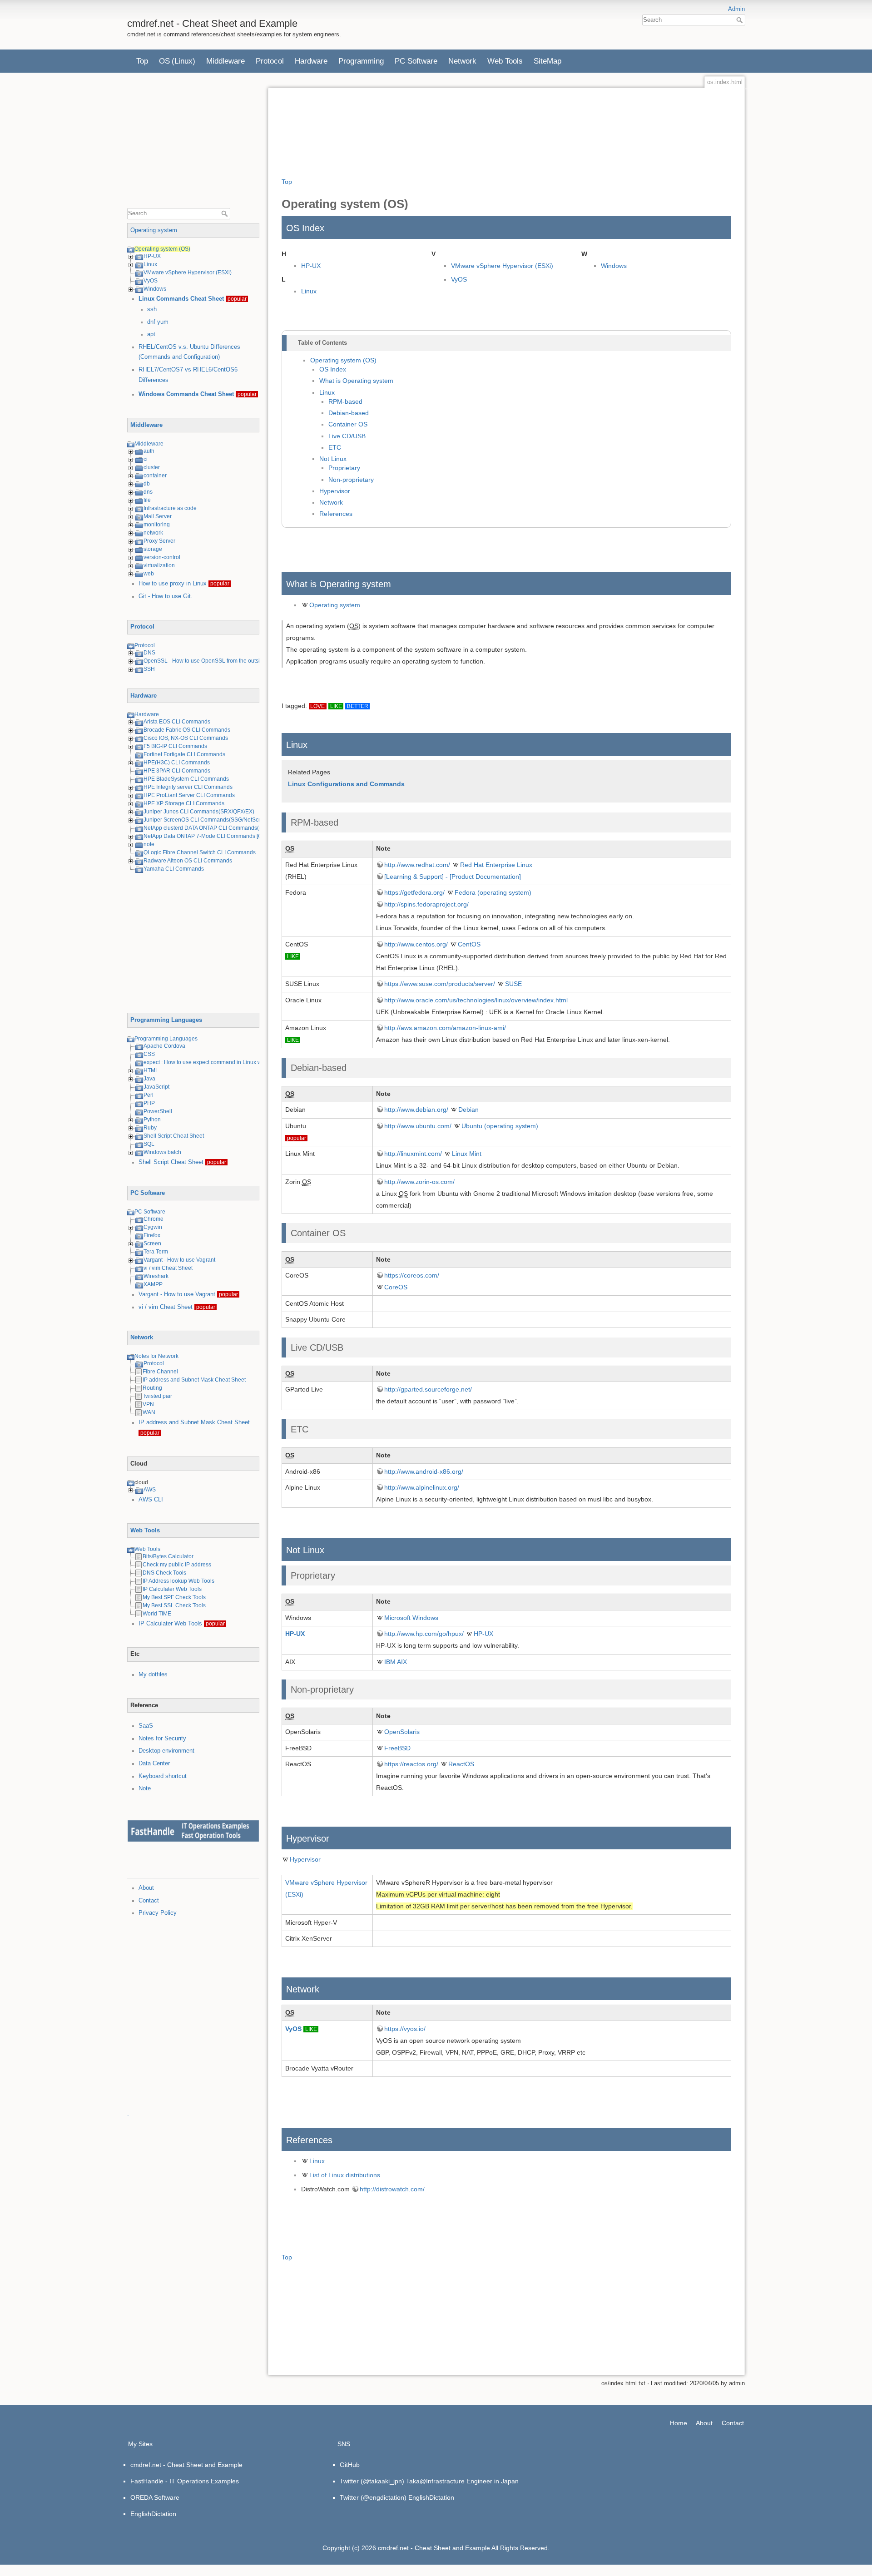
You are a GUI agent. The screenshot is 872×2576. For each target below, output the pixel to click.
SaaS (146, 1726)
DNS (149, 653)
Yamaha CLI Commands (174, 869)
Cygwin (153, 1227)
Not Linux (333, 459)
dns (148, 492)
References (336, 514)
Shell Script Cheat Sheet (174, 1136)
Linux (150, 264)
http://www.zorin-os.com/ (419, 1182)
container (155, 476)
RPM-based (345, 402)
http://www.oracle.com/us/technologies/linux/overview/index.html (476, 1000)
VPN (148, 1404)
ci (146, 459)
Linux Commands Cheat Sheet (181, 299)
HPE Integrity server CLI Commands (188, 787)
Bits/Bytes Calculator (168, 1556)
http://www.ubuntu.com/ (418, 1126)
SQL (149, 1144)
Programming (361, 61)
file (147, 500)
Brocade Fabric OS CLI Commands (187, 730)
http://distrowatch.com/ (392, 2189)
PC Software (416, 61)
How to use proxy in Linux (173, 584)
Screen (152, 1243)
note (149, 844)
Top (142, 61)
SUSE (513, 984)
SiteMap (547, 61)
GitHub (350, 2465)
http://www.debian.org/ (416, 1110)
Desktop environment (166, 1751)
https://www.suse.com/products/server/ (440, 984)
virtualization (159, 565)
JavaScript (156, 1087)
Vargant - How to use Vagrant (179, 1260)
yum (163, 322)
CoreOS (396, 1287)
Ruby (150, 1128)
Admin (736, 9)
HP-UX (152, 256)
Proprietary (344, 468)
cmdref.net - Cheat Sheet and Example (186, 2465)
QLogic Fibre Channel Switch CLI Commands (200, 852)
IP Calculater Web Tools (172, 1589)
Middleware (225, 61)
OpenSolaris (402, 1732)
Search (741, 20)
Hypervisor (335, 491)
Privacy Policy (158, 1913)
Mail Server (158, 516)
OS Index (333, 369)
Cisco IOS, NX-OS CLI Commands (186, 738)
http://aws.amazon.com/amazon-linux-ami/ (445, 1028)
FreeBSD (397, 1748)
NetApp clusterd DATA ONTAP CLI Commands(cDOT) (209, 828)
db (147, 484)
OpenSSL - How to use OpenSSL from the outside (205, 661)
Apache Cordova (164, 1046)
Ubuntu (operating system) (500, 1126)
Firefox (152, 1235)
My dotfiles (153, 1674)
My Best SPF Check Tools (174, 1597)
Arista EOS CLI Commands (177, 722)
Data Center (154, 1764)
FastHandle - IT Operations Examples (185, 2481)
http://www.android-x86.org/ (424, 1471)
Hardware (311, 61)
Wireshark (156, 1276)
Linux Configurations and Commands (346, 784)
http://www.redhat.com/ (417, 865)
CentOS (469, 944)
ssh (152, 309)
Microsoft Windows (411, 1618)
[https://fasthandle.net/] (193, 1831)
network (153, 533)
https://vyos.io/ (405, 2029)
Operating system (154, 230)
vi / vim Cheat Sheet (168, 1268)
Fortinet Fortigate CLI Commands (184, 754)
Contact (149, 1901)
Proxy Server (159, 541)
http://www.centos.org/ (416, 944)
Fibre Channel (160, 1372)
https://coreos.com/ (412, 1275)
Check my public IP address (177, 1565)
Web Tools (505, 61)
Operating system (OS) (162, 249)
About (146, 1888)
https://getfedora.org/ (414, 892)
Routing (152, 1388)
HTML (151, 1070)
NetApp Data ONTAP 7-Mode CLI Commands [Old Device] (215, 836)
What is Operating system (356, 381)
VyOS (151, 281)
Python (152, 1120)
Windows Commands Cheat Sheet (186, 394)
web (149, 574)
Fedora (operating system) (493, 892)
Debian (468, 1110)
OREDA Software (155, 2497)
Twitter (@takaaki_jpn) (372, 2481)
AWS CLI (151, 1500)
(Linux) (183, 61)
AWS (150, 1490)
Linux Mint (467, 1154)
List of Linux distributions (345, 2175)
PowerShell (158, 1111)
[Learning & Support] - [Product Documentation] (453, 877)
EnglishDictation (153, 2514)
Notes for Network (156, 1356)
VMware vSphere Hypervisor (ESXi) (188, 272)
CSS (149, 1054)
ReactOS (461, 1764)
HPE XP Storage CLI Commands (184, 803)
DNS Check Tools (164, 1573)
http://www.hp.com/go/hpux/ (424, 1634)
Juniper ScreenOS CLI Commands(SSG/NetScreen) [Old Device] (223, 820)
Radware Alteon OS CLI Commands (188, 861)
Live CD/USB (347, 436)
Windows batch (162, 1152)
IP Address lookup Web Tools (178, 1581)
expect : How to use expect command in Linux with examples (218, 1062)
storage (153, 549)
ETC (335, 448)
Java (149, 1079)
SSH (149, 669)
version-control (162, 557)
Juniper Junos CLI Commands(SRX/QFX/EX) (199, 812)
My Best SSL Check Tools (174, 1605)
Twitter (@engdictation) (373, 2497)
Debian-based (349, 413)
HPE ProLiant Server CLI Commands (189, 795)
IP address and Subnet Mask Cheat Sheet (194, 1380)
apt (151, 334)
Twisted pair (157, 1396)
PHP (149, 1103)
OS (164, 61)
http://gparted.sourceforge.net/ (428, 1389)
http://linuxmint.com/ (413, 1154)
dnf (151, 322)
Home (679, 2423)
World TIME (157, 1614)
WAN (149, 1412)
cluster (152, 467)
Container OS (348, 424)
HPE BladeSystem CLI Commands (186, 779)
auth (149, 451)
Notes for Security (162, 1739)
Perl (149, 1095)
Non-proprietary (351, 480)
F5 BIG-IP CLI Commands (175, 746)
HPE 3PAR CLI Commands (177, 771)
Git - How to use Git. (166, 596)
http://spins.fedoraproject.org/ (426, 904)
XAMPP (153, 1284)
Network (462, 61)
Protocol (270, 61)
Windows (155, 289)
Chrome (154, 1219)
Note (145, 1788)
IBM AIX (396, 1662)
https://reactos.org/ (411, 1764)
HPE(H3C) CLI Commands (177, 763)
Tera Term (156, 1252)
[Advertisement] (195, 144)
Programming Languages (166, 1020)
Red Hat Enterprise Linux (496, 865)
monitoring (157, 525)
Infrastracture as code (170, 508)
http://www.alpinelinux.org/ (422, 1487)
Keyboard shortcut (163, 1776)
